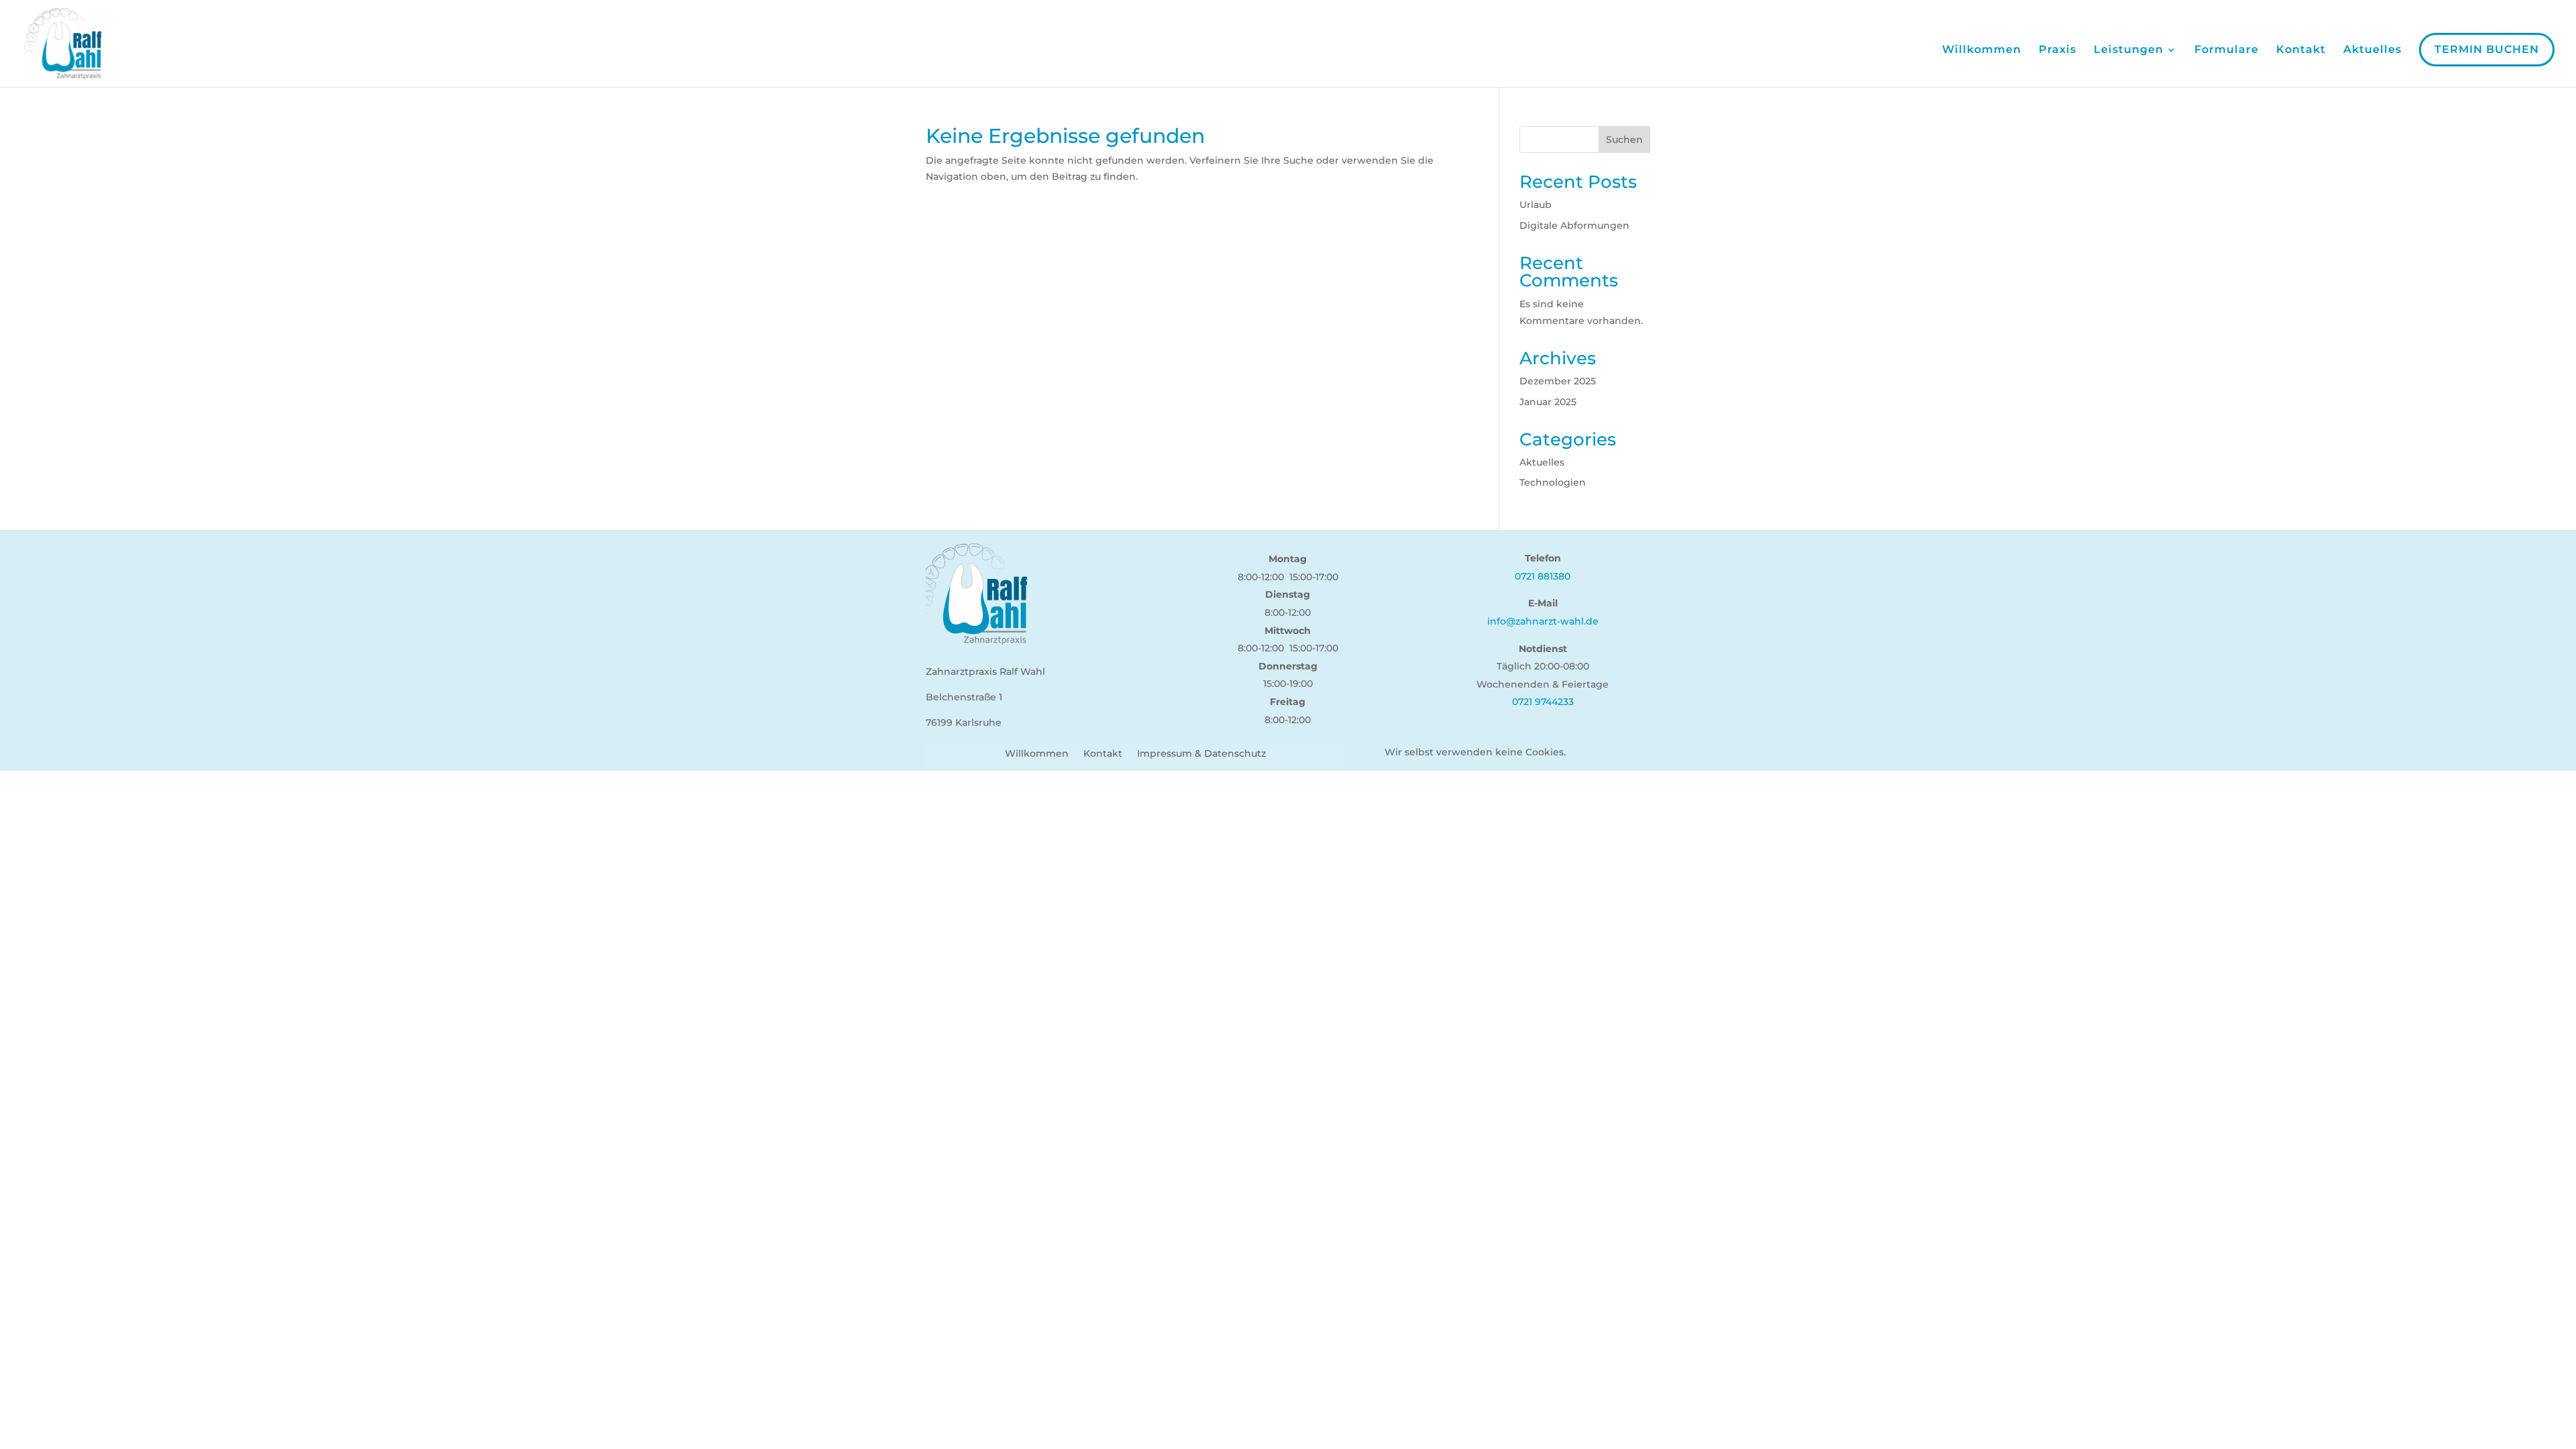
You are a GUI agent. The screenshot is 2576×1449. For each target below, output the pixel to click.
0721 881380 (1543, 576)
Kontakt (2301, 50)
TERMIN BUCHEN (2487, 49)
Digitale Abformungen (1574, 225)
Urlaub (1536, 205)
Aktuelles (2372, 50)
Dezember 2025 (1558, 381)
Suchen (1624, 140)
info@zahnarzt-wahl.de (1543, 621)
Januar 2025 (1548, 402)
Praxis (2057, 50)
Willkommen (1982, 50)
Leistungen (2129, 50)
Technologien (1553, 482)
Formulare (2226, 50)
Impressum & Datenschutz (1201, 754)
